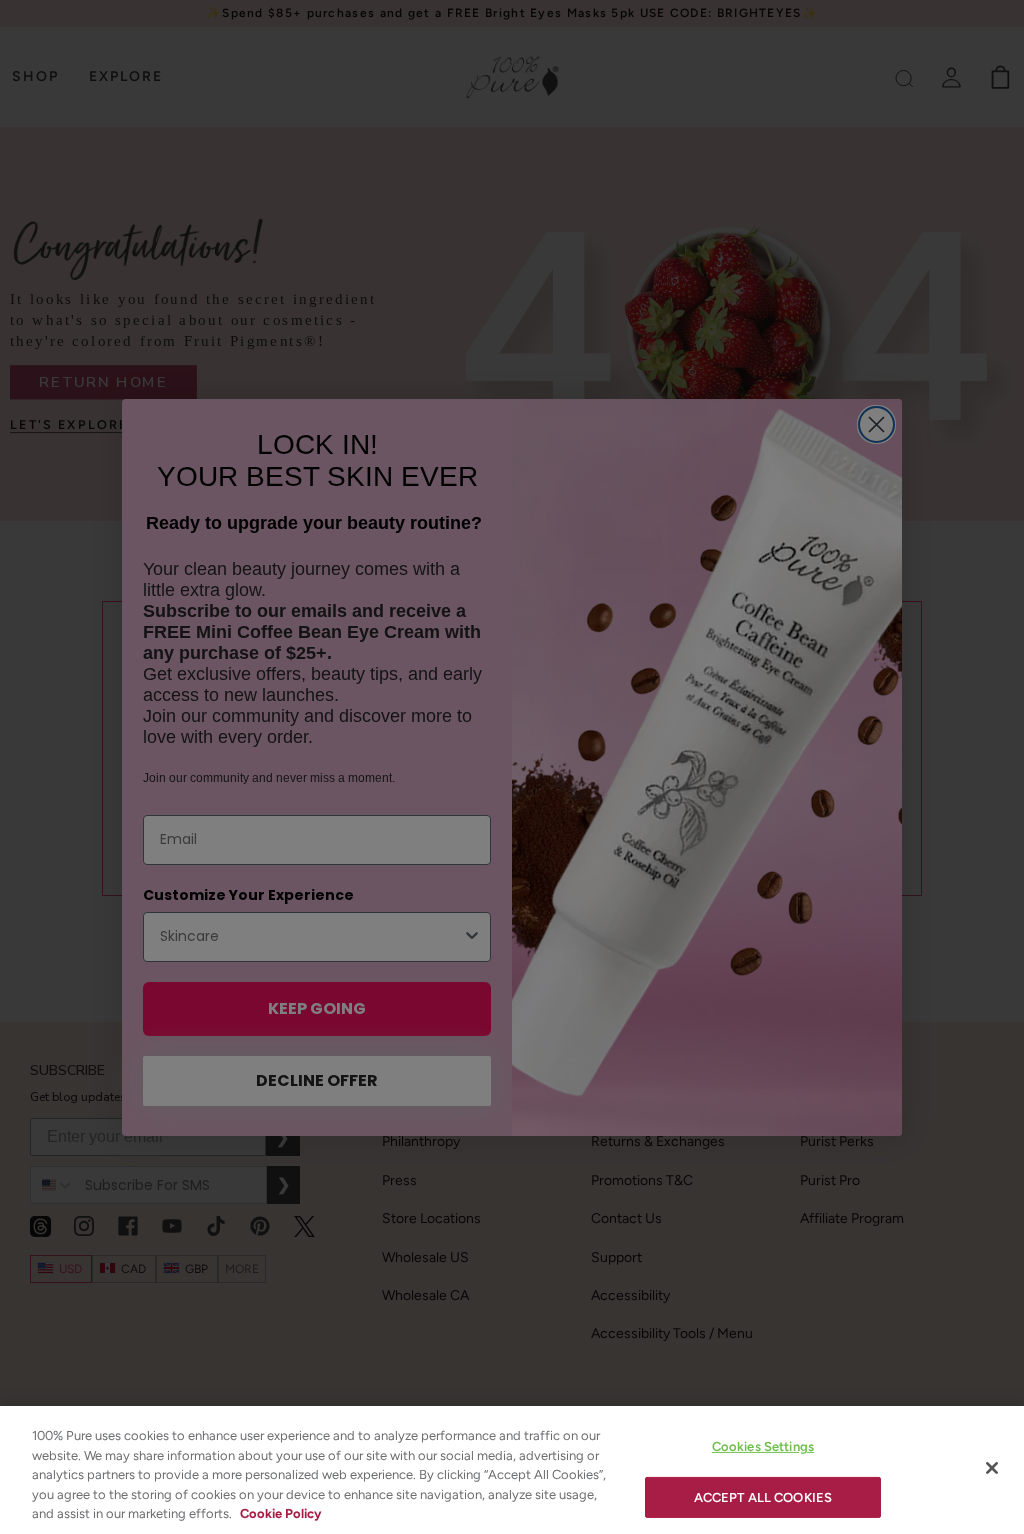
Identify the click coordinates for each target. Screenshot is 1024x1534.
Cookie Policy (280, 1513)
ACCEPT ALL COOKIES (763, 1497)
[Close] (992, 1468)
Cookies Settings (763, 1446)
